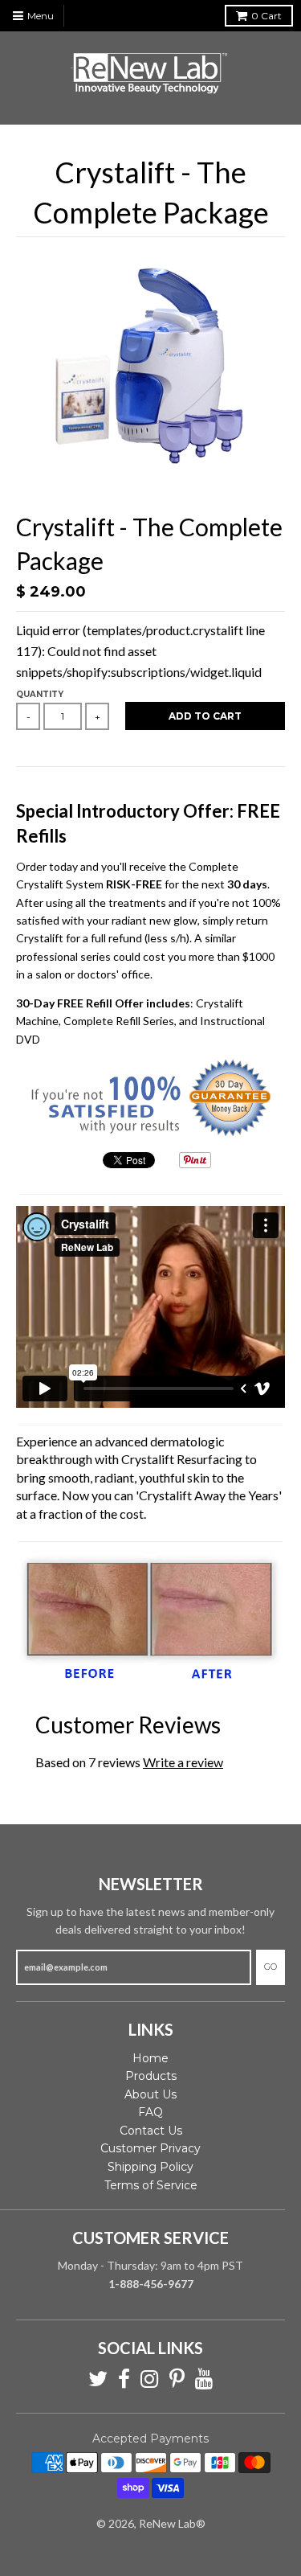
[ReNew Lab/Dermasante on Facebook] (124, 2379)
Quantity (40, 694)
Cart (266, 16)
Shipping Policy (150, 2167)
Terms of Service (151, 2185)
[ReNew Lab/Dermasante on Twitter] (98, 2379)
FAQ (150, 2112)
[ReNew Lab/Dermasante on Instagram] (150, 2379)
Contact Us (151, 2131)
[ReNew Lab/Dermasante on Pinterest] (177, 2379)
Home (150, 2058)
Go (270, 1967)
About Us (150, 2094)
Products (151, 2076)
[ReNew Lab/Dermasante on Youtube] (204, 2379)
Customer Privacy (150, 2148)
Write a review (183, 1762)
